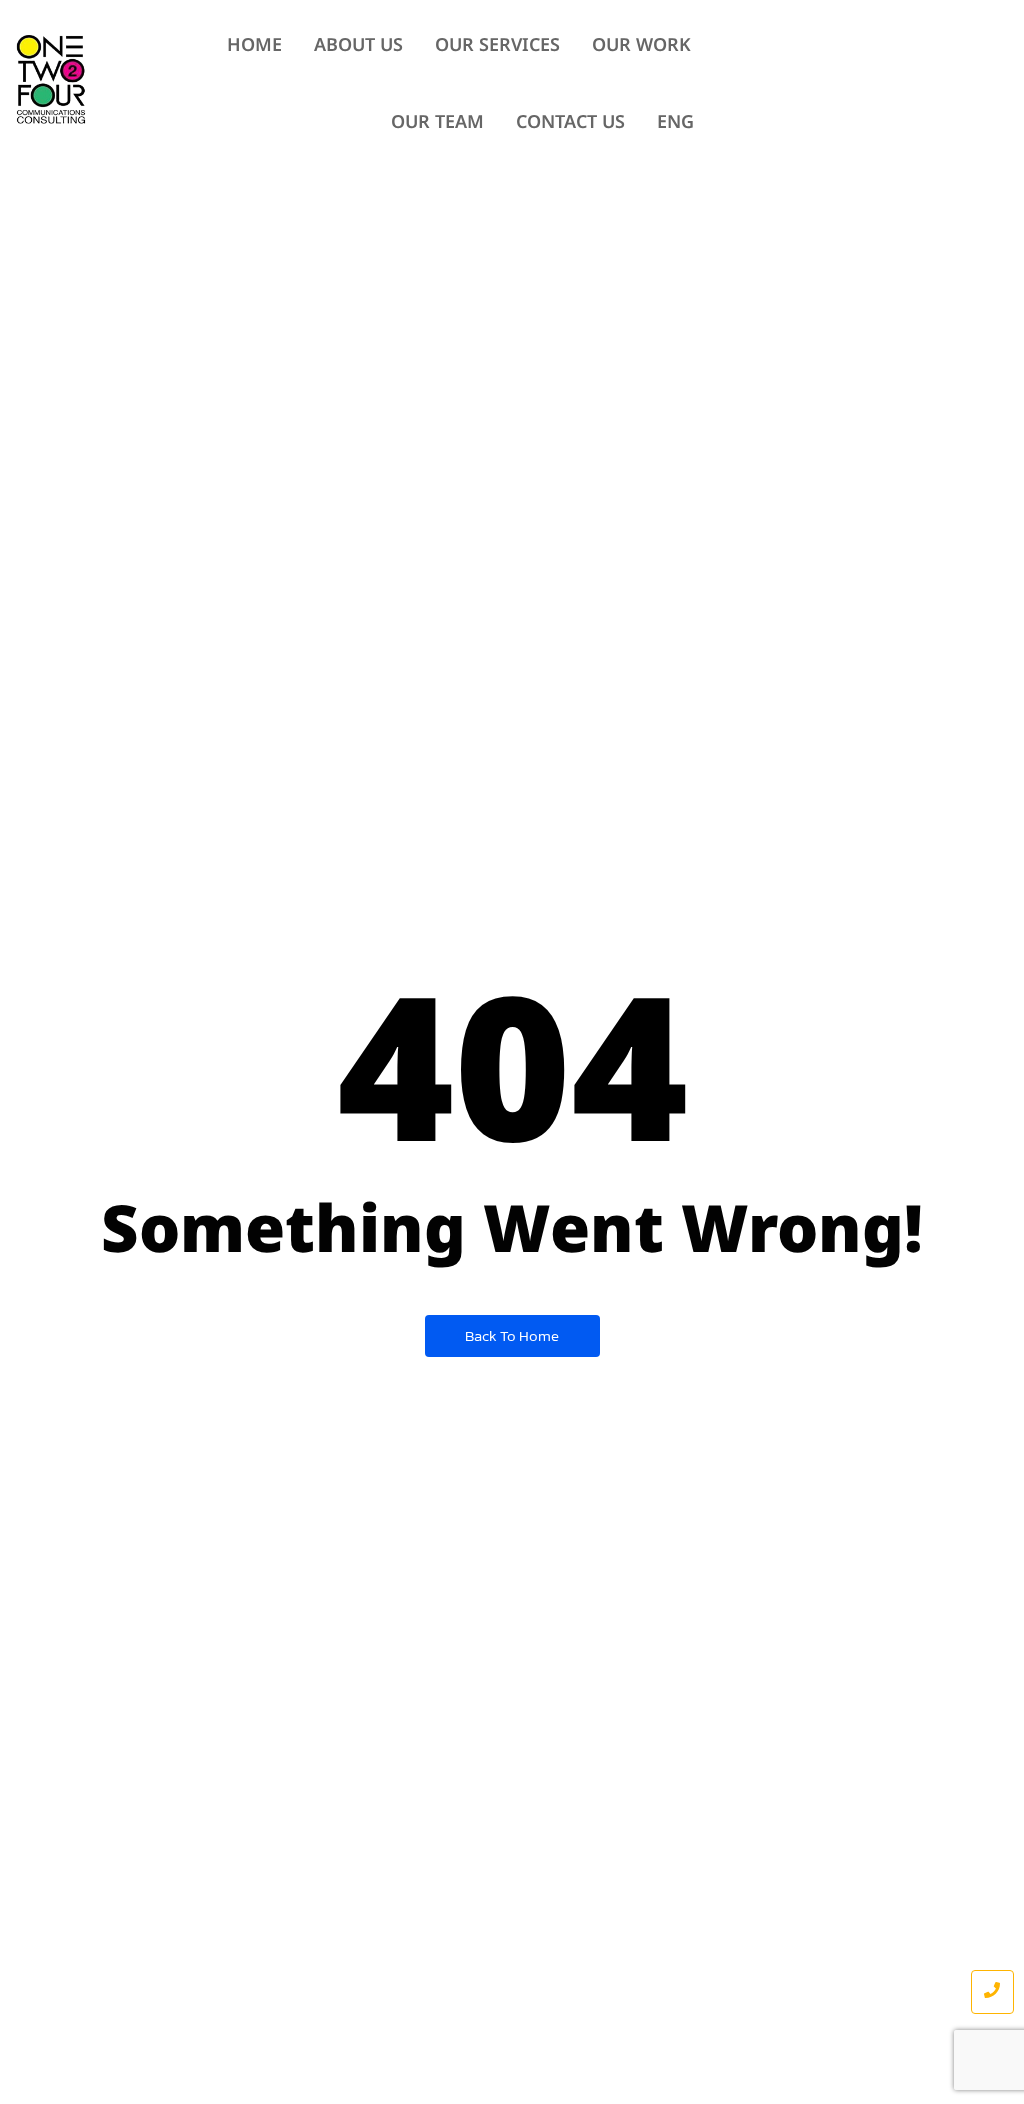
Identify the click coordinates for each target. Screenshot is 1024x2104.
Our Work (641, 45)
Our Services (497, 45)
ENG (675, 122)
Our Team (437, 122)
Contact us (570, 122)
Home (254, 45)
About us (358, 45)
